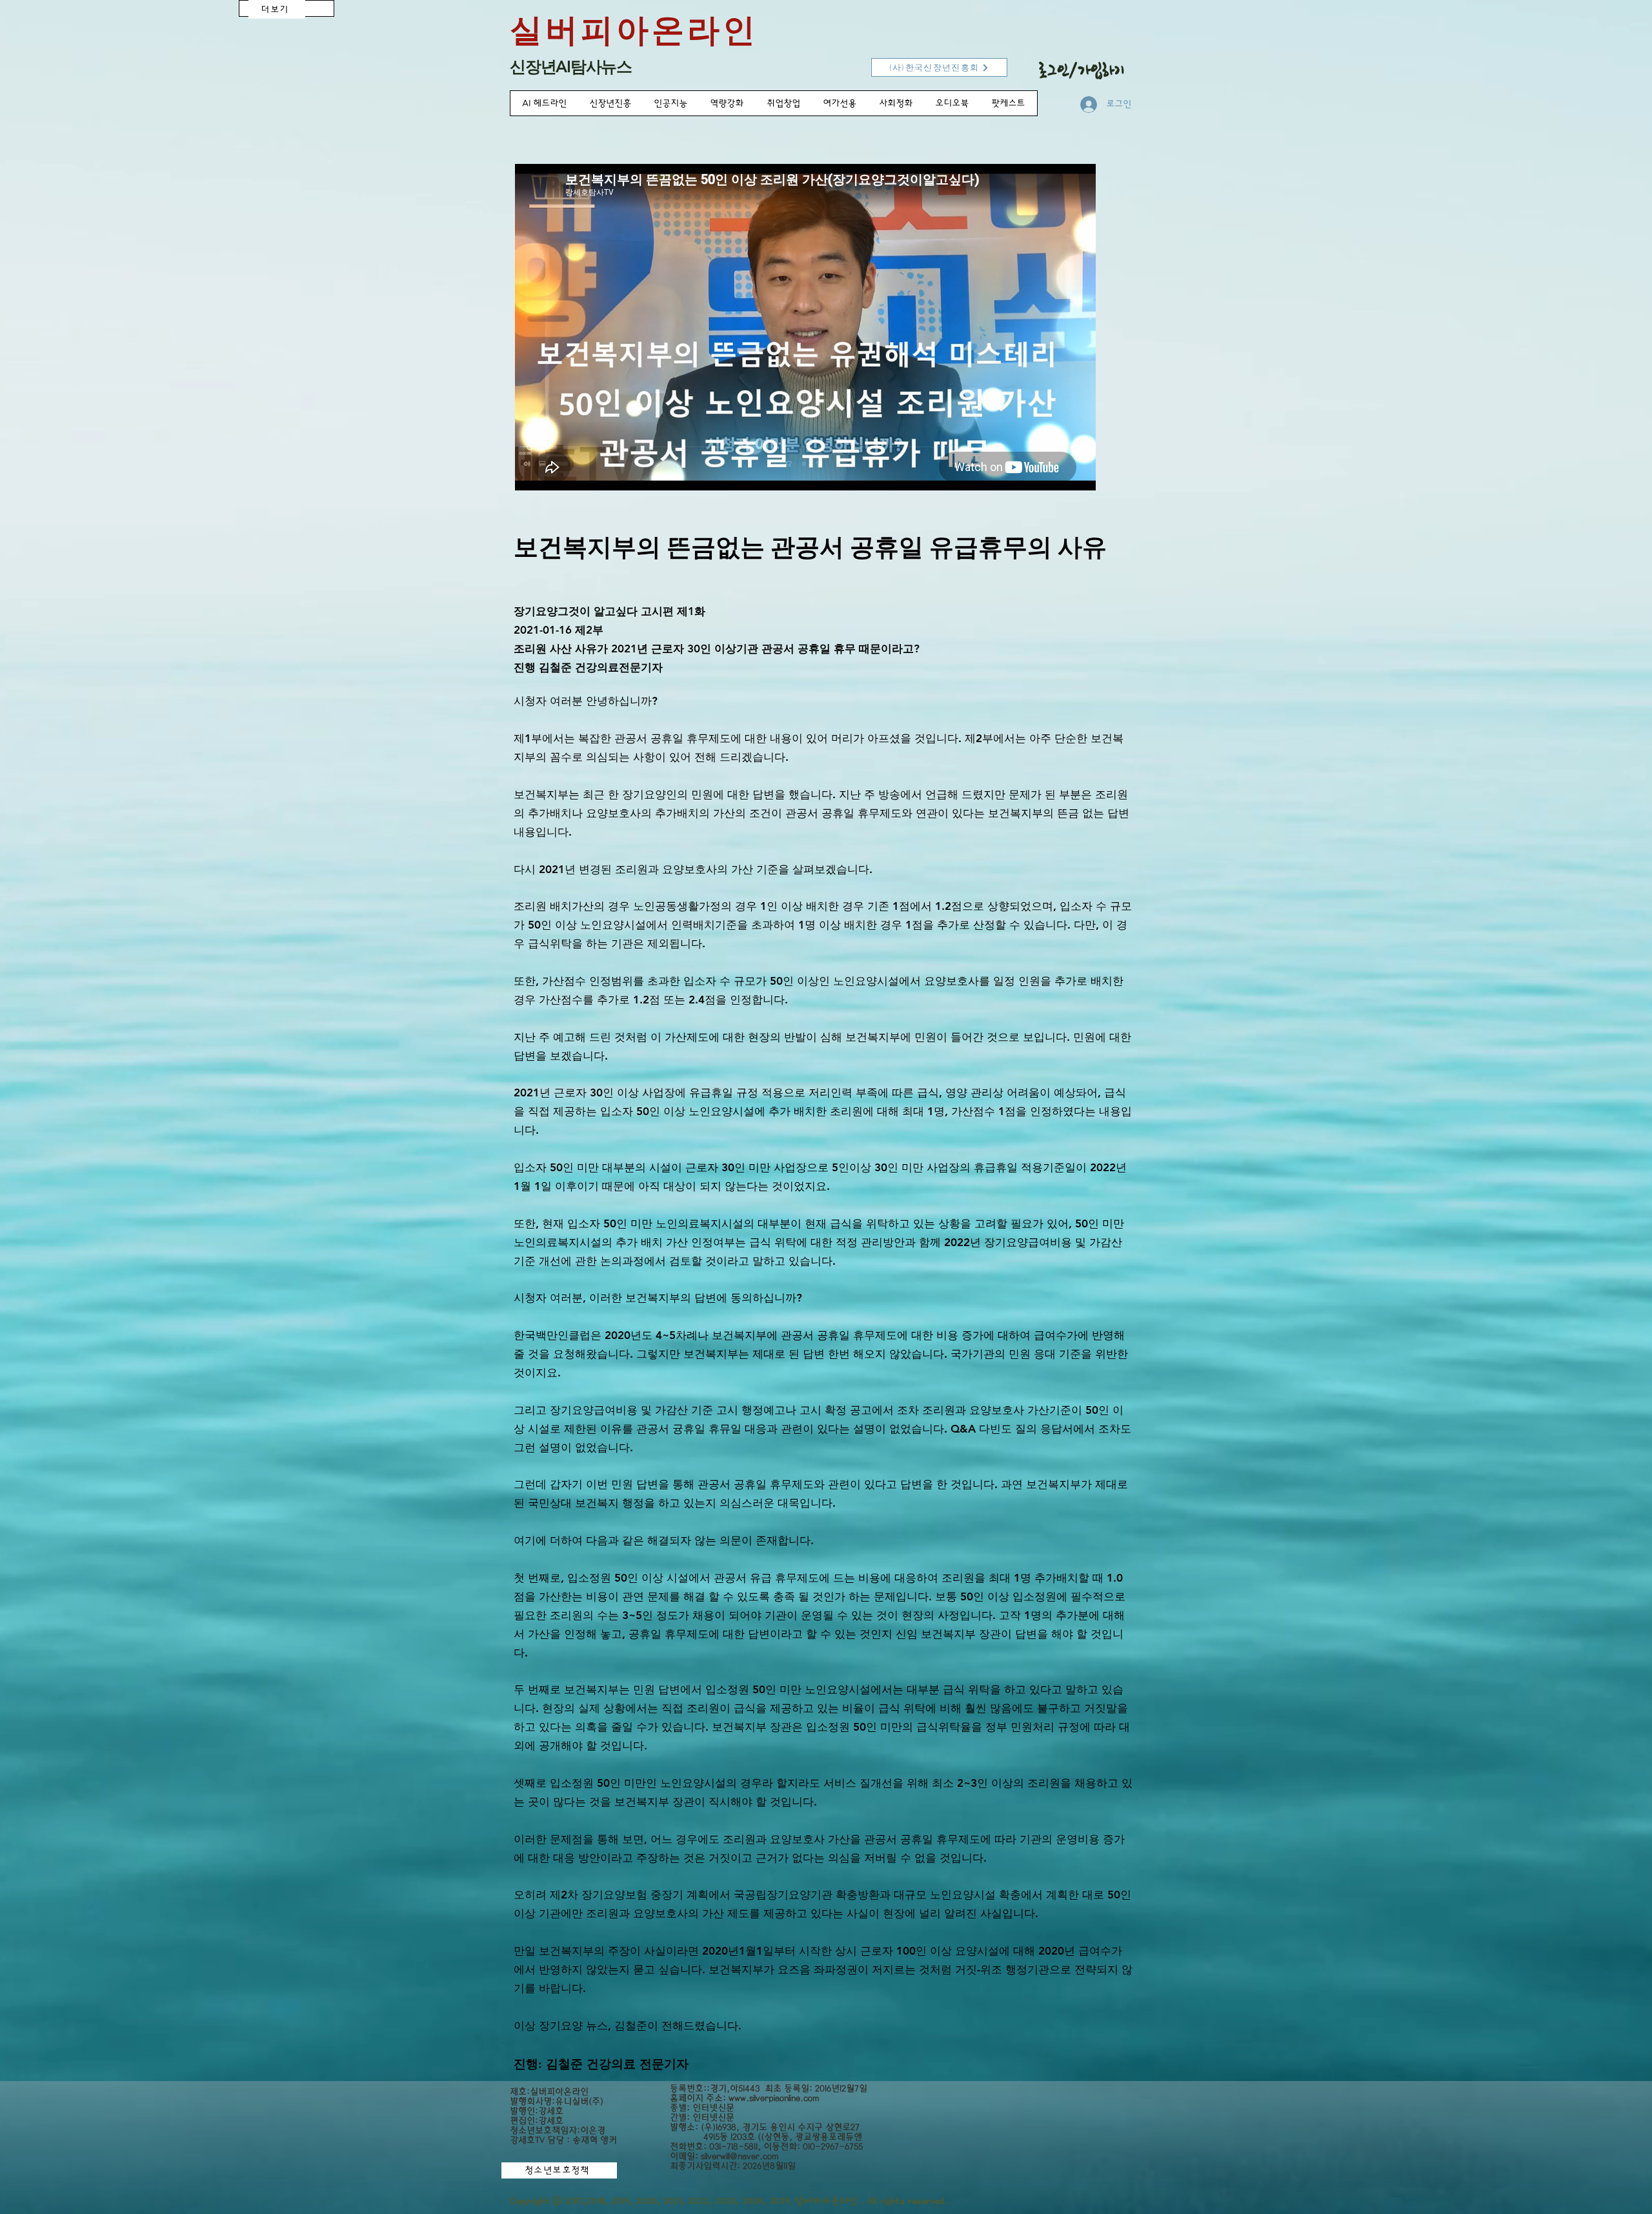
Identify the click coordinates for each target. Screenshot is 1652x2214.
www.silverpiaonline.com (774, 2098)
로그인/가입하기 (1082, 70)
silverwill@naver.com (740, 2156)
